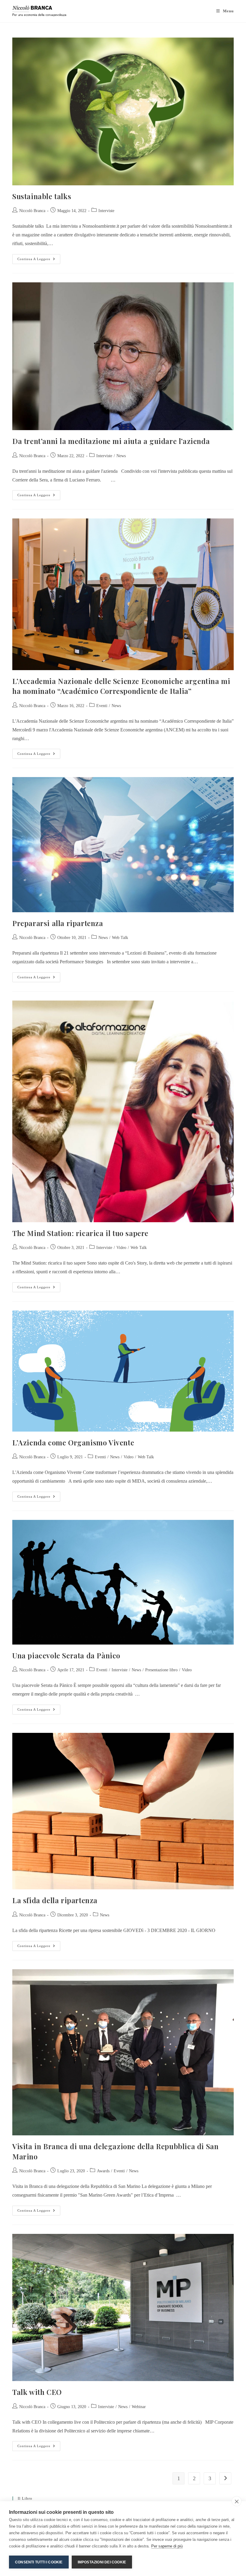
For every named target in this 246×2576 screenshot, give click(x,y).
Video (121, 1248)
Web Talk (120, 938)
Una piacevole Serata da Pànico (66, 1655)
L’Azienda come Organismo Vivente (73, 1442)
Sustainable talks (43, 196)
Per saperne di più (167, 2546)
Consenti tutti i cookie (39, 2562)
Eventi (102, 706)
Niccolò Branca (32, 211)
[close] (237, 2501)
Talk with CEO (37, 2392)
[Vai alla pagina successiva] (225, 2478)
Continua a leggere (39, 257)
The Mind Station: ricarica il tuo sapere (80, 1233)
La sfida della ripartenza (55, 1900)
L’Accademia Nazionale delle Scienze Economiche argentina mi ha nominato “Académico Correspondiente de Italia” (121, 686)
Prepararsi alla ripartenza (58, 923)
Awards (103, 2171)
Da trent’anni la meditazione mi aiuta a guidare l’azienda (111, 441)
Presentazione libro (161, 1670)
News (121, 456)
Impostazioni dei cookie (102, 2562)
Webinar (139, 2407)
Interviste (106, 211)
